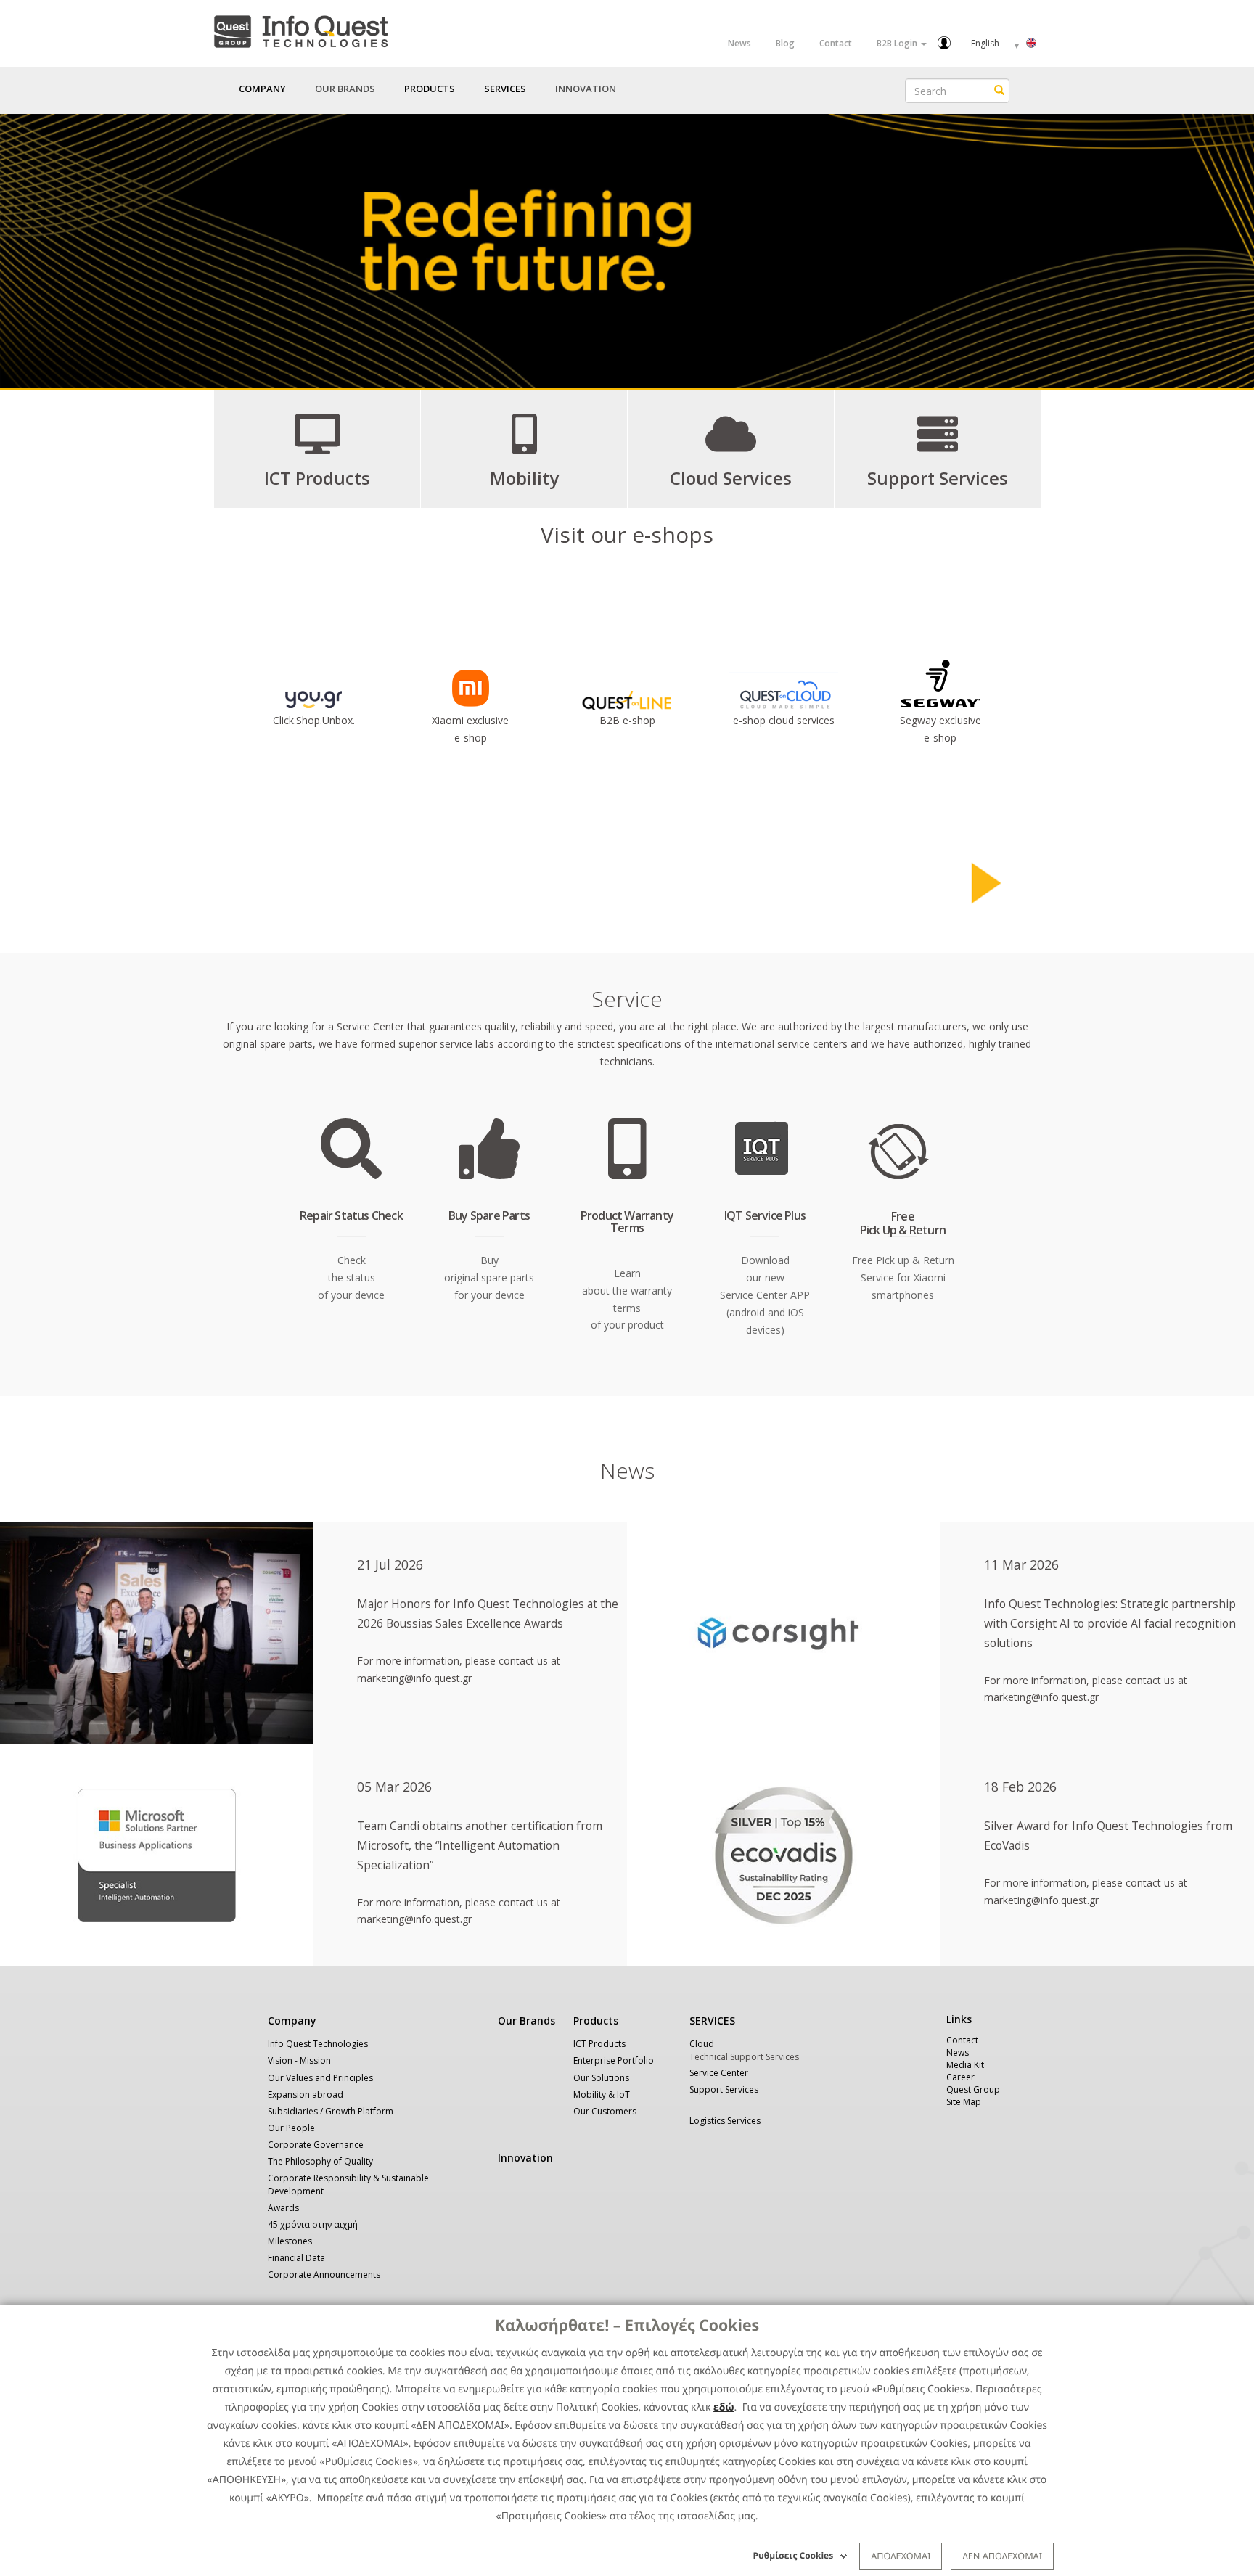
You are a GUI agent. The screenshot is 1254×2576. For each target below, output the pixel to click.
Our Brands (345, 89)
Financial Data (296, 2258)
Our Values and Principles (320, 2078)
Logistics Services (725, 2121)
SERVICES (712, 2021)
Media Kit (965, 2065)
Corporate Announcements (324, 2274)
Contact (836, 43)
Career (960, 2077)
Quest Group (973, 2089)
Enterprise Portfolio (614, 2060)
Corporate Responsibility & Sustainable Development (348, 2184)
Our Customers (605, 2111)
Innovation (586, 89)
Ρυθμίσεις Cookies (794, 2555)
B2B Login (898, 43)
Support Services (724, 2089)
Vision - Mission (299, 2060)
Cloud (702, 2044)
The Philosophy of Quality (320, 2161)
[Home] (300, 29)
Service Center (719, 2073)
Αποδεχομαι (901, 2556)
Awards (283, 2208)
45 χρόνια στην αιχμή (313, 2224)
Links (959, 2019)
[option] (627, 251)
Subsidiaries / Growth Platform (331, 2111)
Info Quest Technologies (318, 2044)
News (739, 43)
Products (596, 2021)
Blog (785, 43)
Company (292, 2021)
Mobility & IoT (602, 2095)
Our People (291, 2128)
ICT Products (599, 2044)
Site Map (964, 2102)
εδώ (724, 2407)
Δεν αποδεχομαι (1002, 2556)
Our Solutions (601, 2078)
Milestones (290, 2241)
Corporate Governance (316, 2145)
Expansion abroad (306, 2095)
